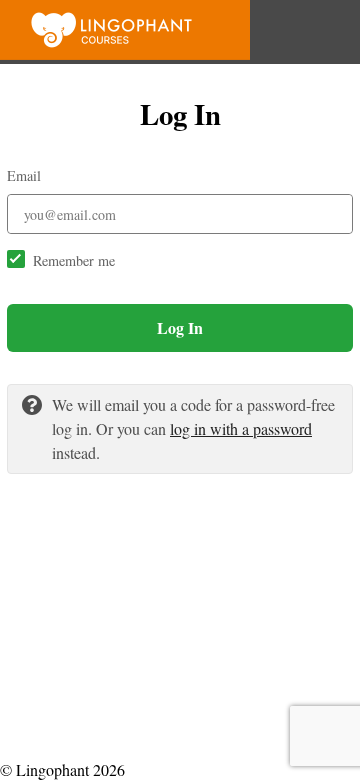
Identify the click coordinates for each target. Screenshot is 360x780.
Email (24, 175)
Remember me (74, 260)
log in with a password (241, 428)
